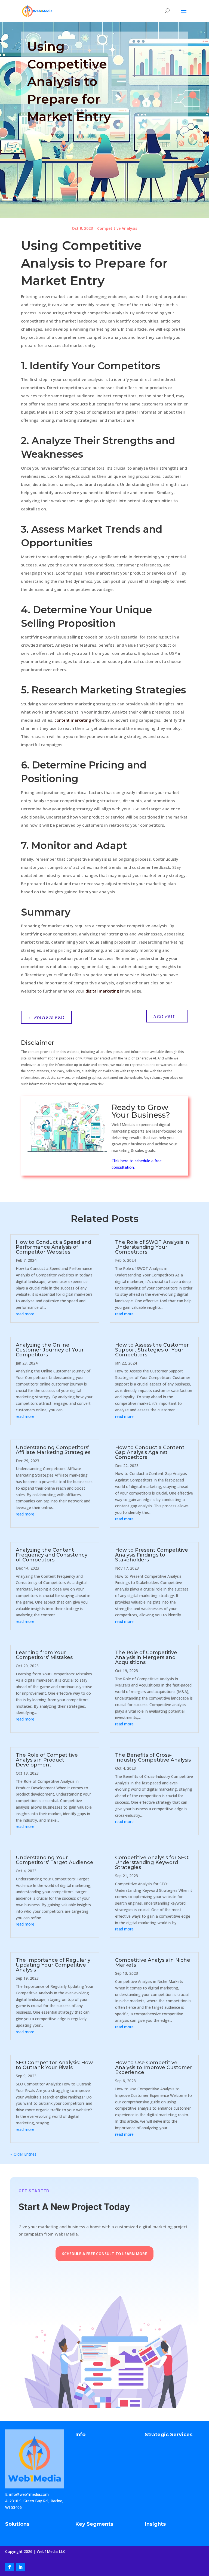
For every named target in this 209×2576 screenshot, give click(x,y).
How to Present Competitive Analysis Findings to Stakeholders (152, 1555)
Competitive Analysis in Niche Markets (153, 1963)
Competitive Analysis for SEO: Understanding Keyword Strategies (152, 1862)
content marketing (73, 720)
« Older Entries (23, 2154)
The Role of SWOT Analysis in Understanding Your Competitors (152, 1247)
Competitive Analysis (117, 228)
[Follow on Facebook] (10, 2567)
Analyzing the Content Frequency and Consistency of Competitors (52, 1555)
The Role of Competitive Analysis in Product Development (47, 1760)
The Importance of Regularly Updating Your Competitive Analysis (53, 1965)
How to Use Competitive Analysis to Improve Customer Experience (154, 2067)
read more (25, 1314)
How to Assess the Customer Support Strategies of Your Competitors (152, 1350)
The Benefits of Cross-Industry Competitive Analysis (153, 1757)
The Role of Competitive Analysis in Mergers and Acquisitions (146, 1657)
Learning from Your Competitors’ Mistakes (44, 1655)
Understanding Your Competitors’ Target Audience (55, 1860)
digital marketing (102, 991)
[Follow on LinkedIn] (20, 2567)
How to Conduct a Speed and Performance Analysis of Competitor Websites (53, 1247)
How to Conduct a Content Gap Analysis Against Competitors (150, 1452)
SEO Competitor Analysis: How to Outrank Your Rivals (54, 2065)
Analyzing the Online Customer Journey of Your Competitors (50, 1350)
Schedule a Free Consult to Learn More (104, 2254)
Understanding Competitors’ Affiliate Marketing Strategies (53, 1450)
